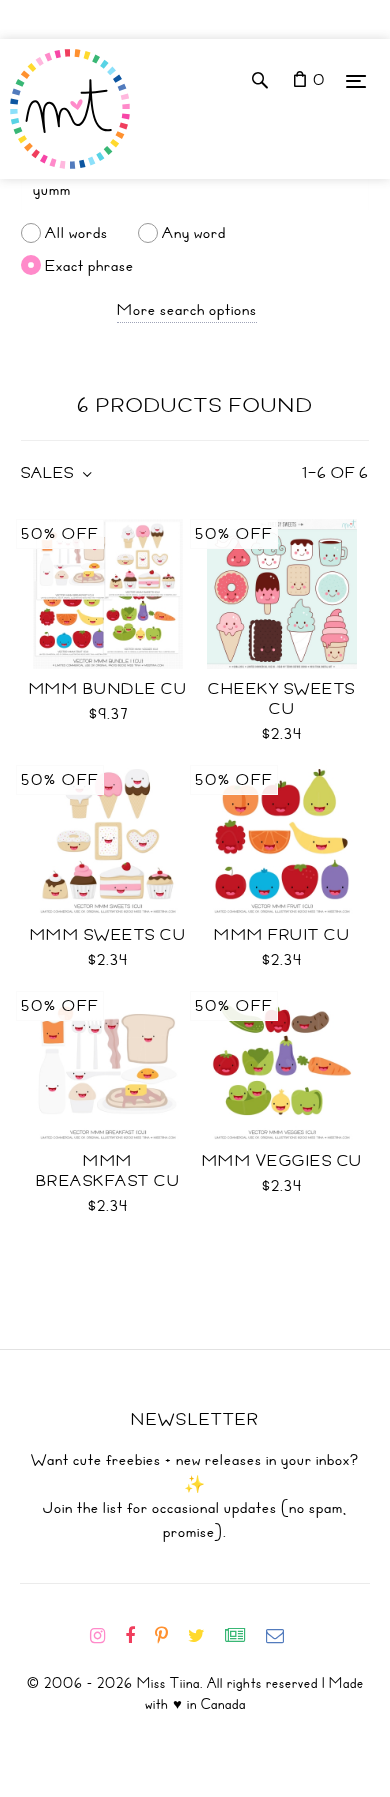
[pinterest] (169, 1636)
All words (76, 233)
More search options (187, 310)
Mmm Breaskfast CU (108, 1171)
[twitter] (204, 1636)
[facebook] (138, 1636)
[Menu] (356, 80)
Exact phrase (89, 265)
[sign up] (243, 1636)
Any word (194, 233)
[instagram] (105, 1636)
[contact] (283, 1636)
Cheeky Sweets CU (282, 699)
